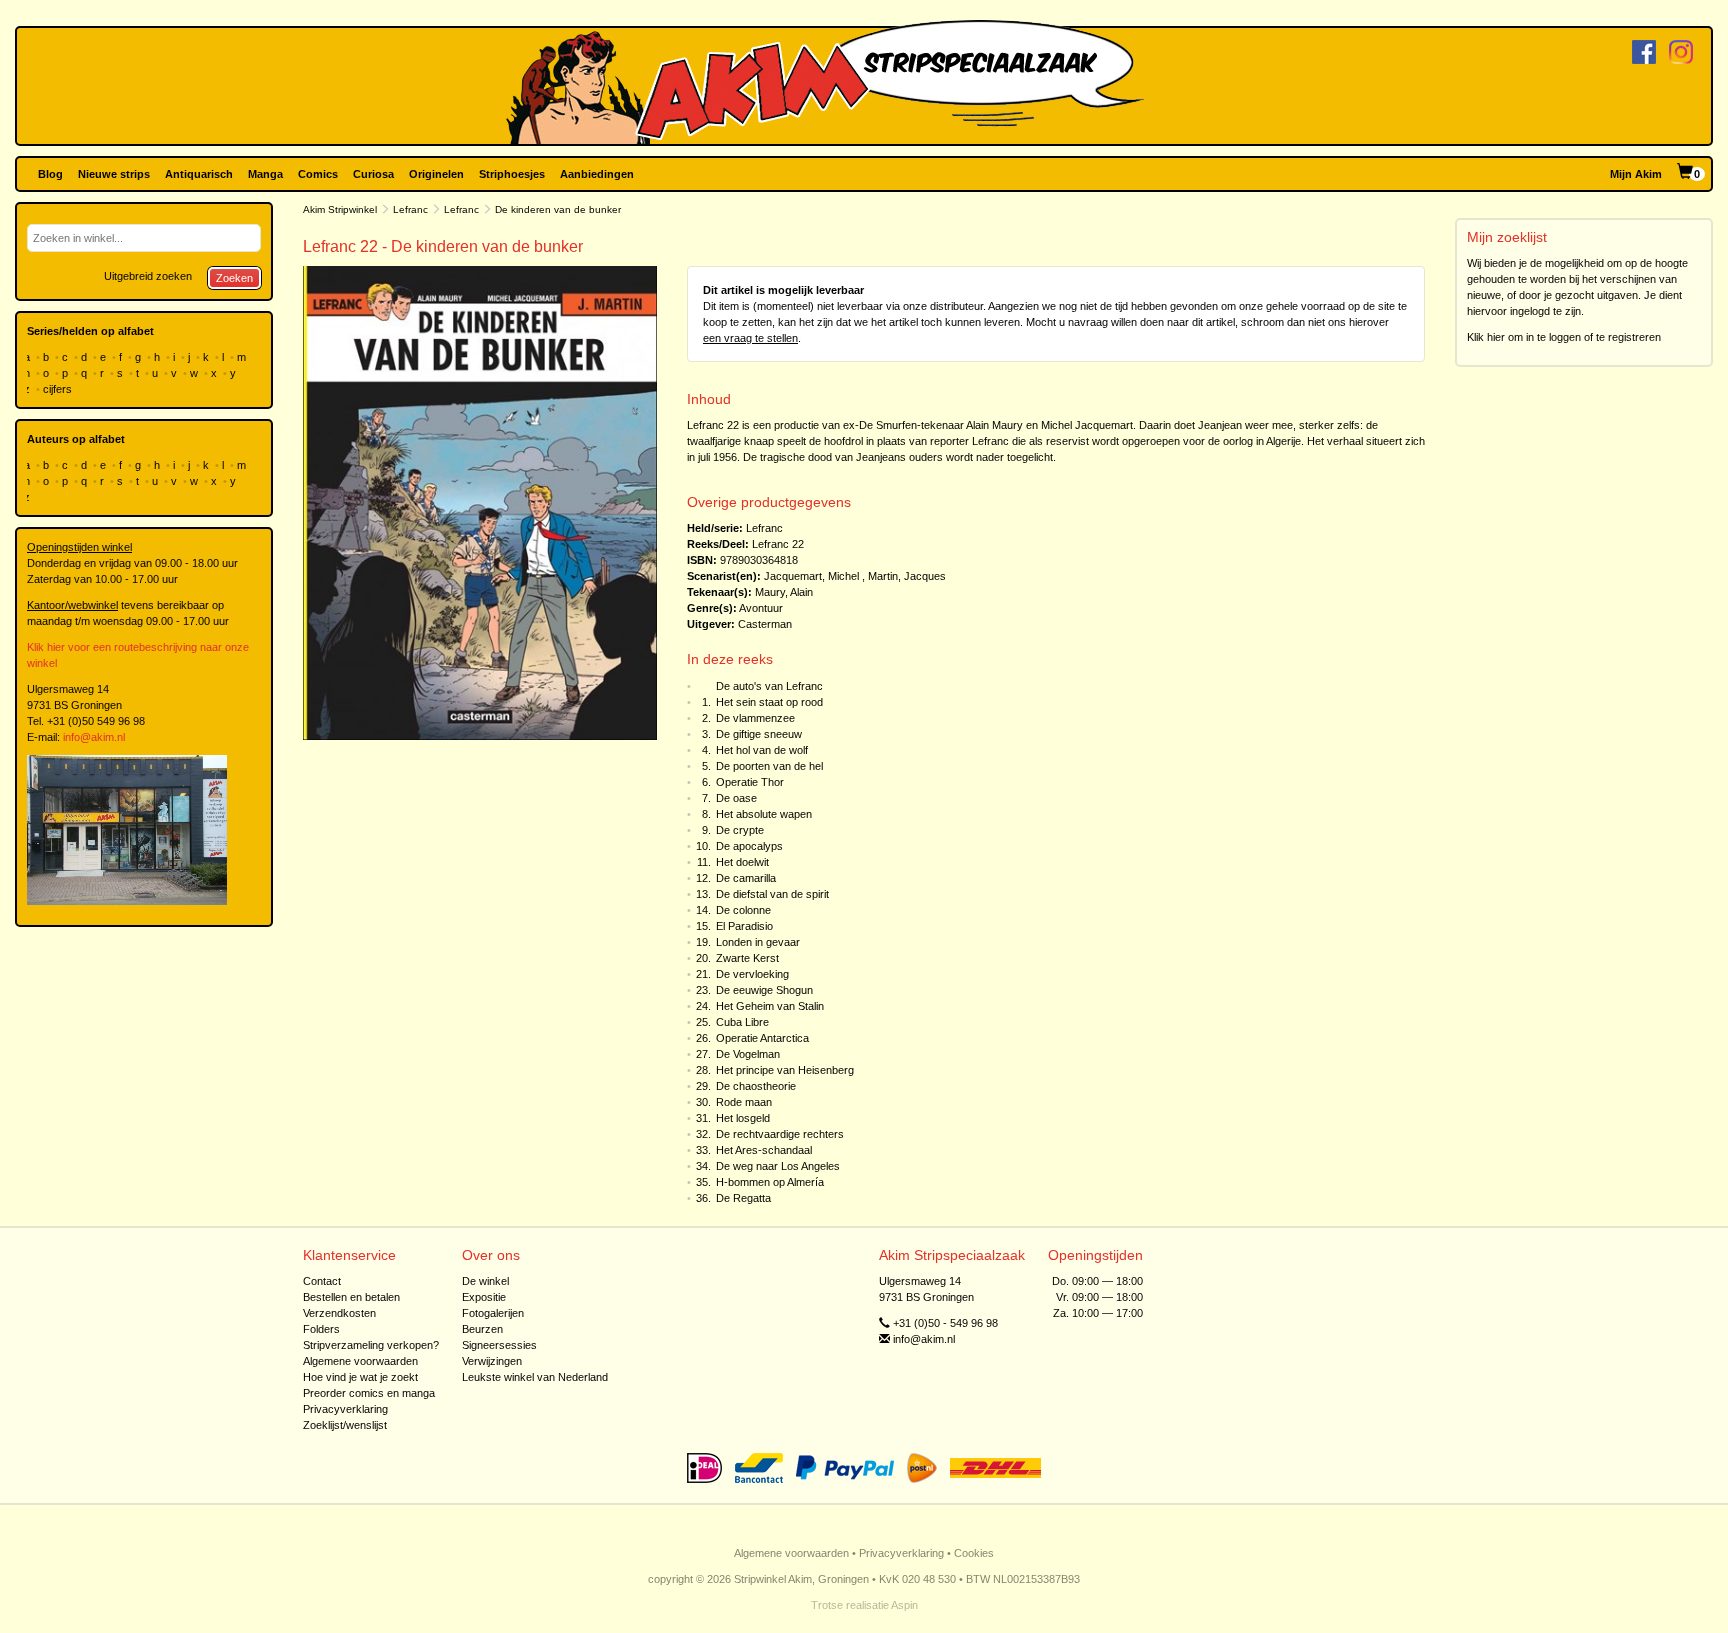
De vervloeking (752, 974)
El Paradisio (744, 926)
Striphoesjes (512, 174)
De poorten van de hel (769, 766)
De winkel (485, 1281)
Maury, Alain (784, 592)
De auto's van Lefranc (769, 686)
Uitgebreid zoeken (148, 276)
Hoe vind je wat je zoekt (360, 1377)
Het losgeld (743, 1118)
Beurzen (482, 1329)
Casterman (765, 624)
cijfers (59, 389)
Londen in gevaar (758, 942)
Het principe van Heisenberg (785, 1070)
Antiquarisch (199, 174)
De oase (736, 798)
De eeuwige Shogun (764, 990)
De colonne (743, 910)
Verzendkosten (339, 1313)
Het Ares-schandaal (764, 1150)
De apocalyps (749, 846)
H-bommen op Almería (770, 1182)
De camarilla (746, 878)
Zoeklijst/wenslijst (345, 1425)
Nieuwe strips (114, 174)
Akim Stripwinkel (340, 209)
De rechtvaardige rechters (780, 1134)
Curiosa (373, 174)
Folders (321, 1329)
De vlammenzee (755, 718)
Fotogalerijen (493, 1313)
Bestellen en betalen (351, 1297)
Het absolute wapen (764, 814)
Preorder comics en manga (369, 1393)
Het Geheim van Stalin (770, 1006)
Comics (318, 174)
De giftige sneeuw (759, 734)
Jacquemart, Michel (811, 576)
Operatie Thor (750, 782)
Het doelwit (742, 862)
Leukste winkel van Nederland (535, 1377)
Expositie (484, 1297)
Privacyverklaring (345, 1409)
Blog (50, 174)
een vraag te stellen (750, 338)
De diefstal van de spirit (772, 894)
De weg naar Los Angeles (778, 1166)
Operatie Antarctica (762, 1038)
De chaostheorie (756, 1086)
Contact (322, 1281)
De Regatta (743, 1198)
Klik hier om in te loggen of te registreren (1564, 337)
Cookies (974, 1553)
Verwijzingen (492, 1361)
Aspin (904, 1605)
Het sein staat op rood (769, 702)
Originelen (436, 174)
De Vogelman (748, 1054)
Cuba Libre (742, 1022)
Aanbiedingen (597, 174)
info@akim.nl (94, 737)
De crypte (740, 830)
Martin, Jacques (907, 576)
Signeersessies (499, 1345)
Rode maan (744, 1102)
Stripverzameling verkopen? (371, 1345)
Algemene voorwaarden (360, 1361)
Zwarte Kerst (747, 958)
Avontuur (761, 608)
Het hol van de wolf (762, 750)
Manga (265, 174)
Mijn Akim (1636, 174)
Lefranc (410, 209)
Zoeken (234, 278)
